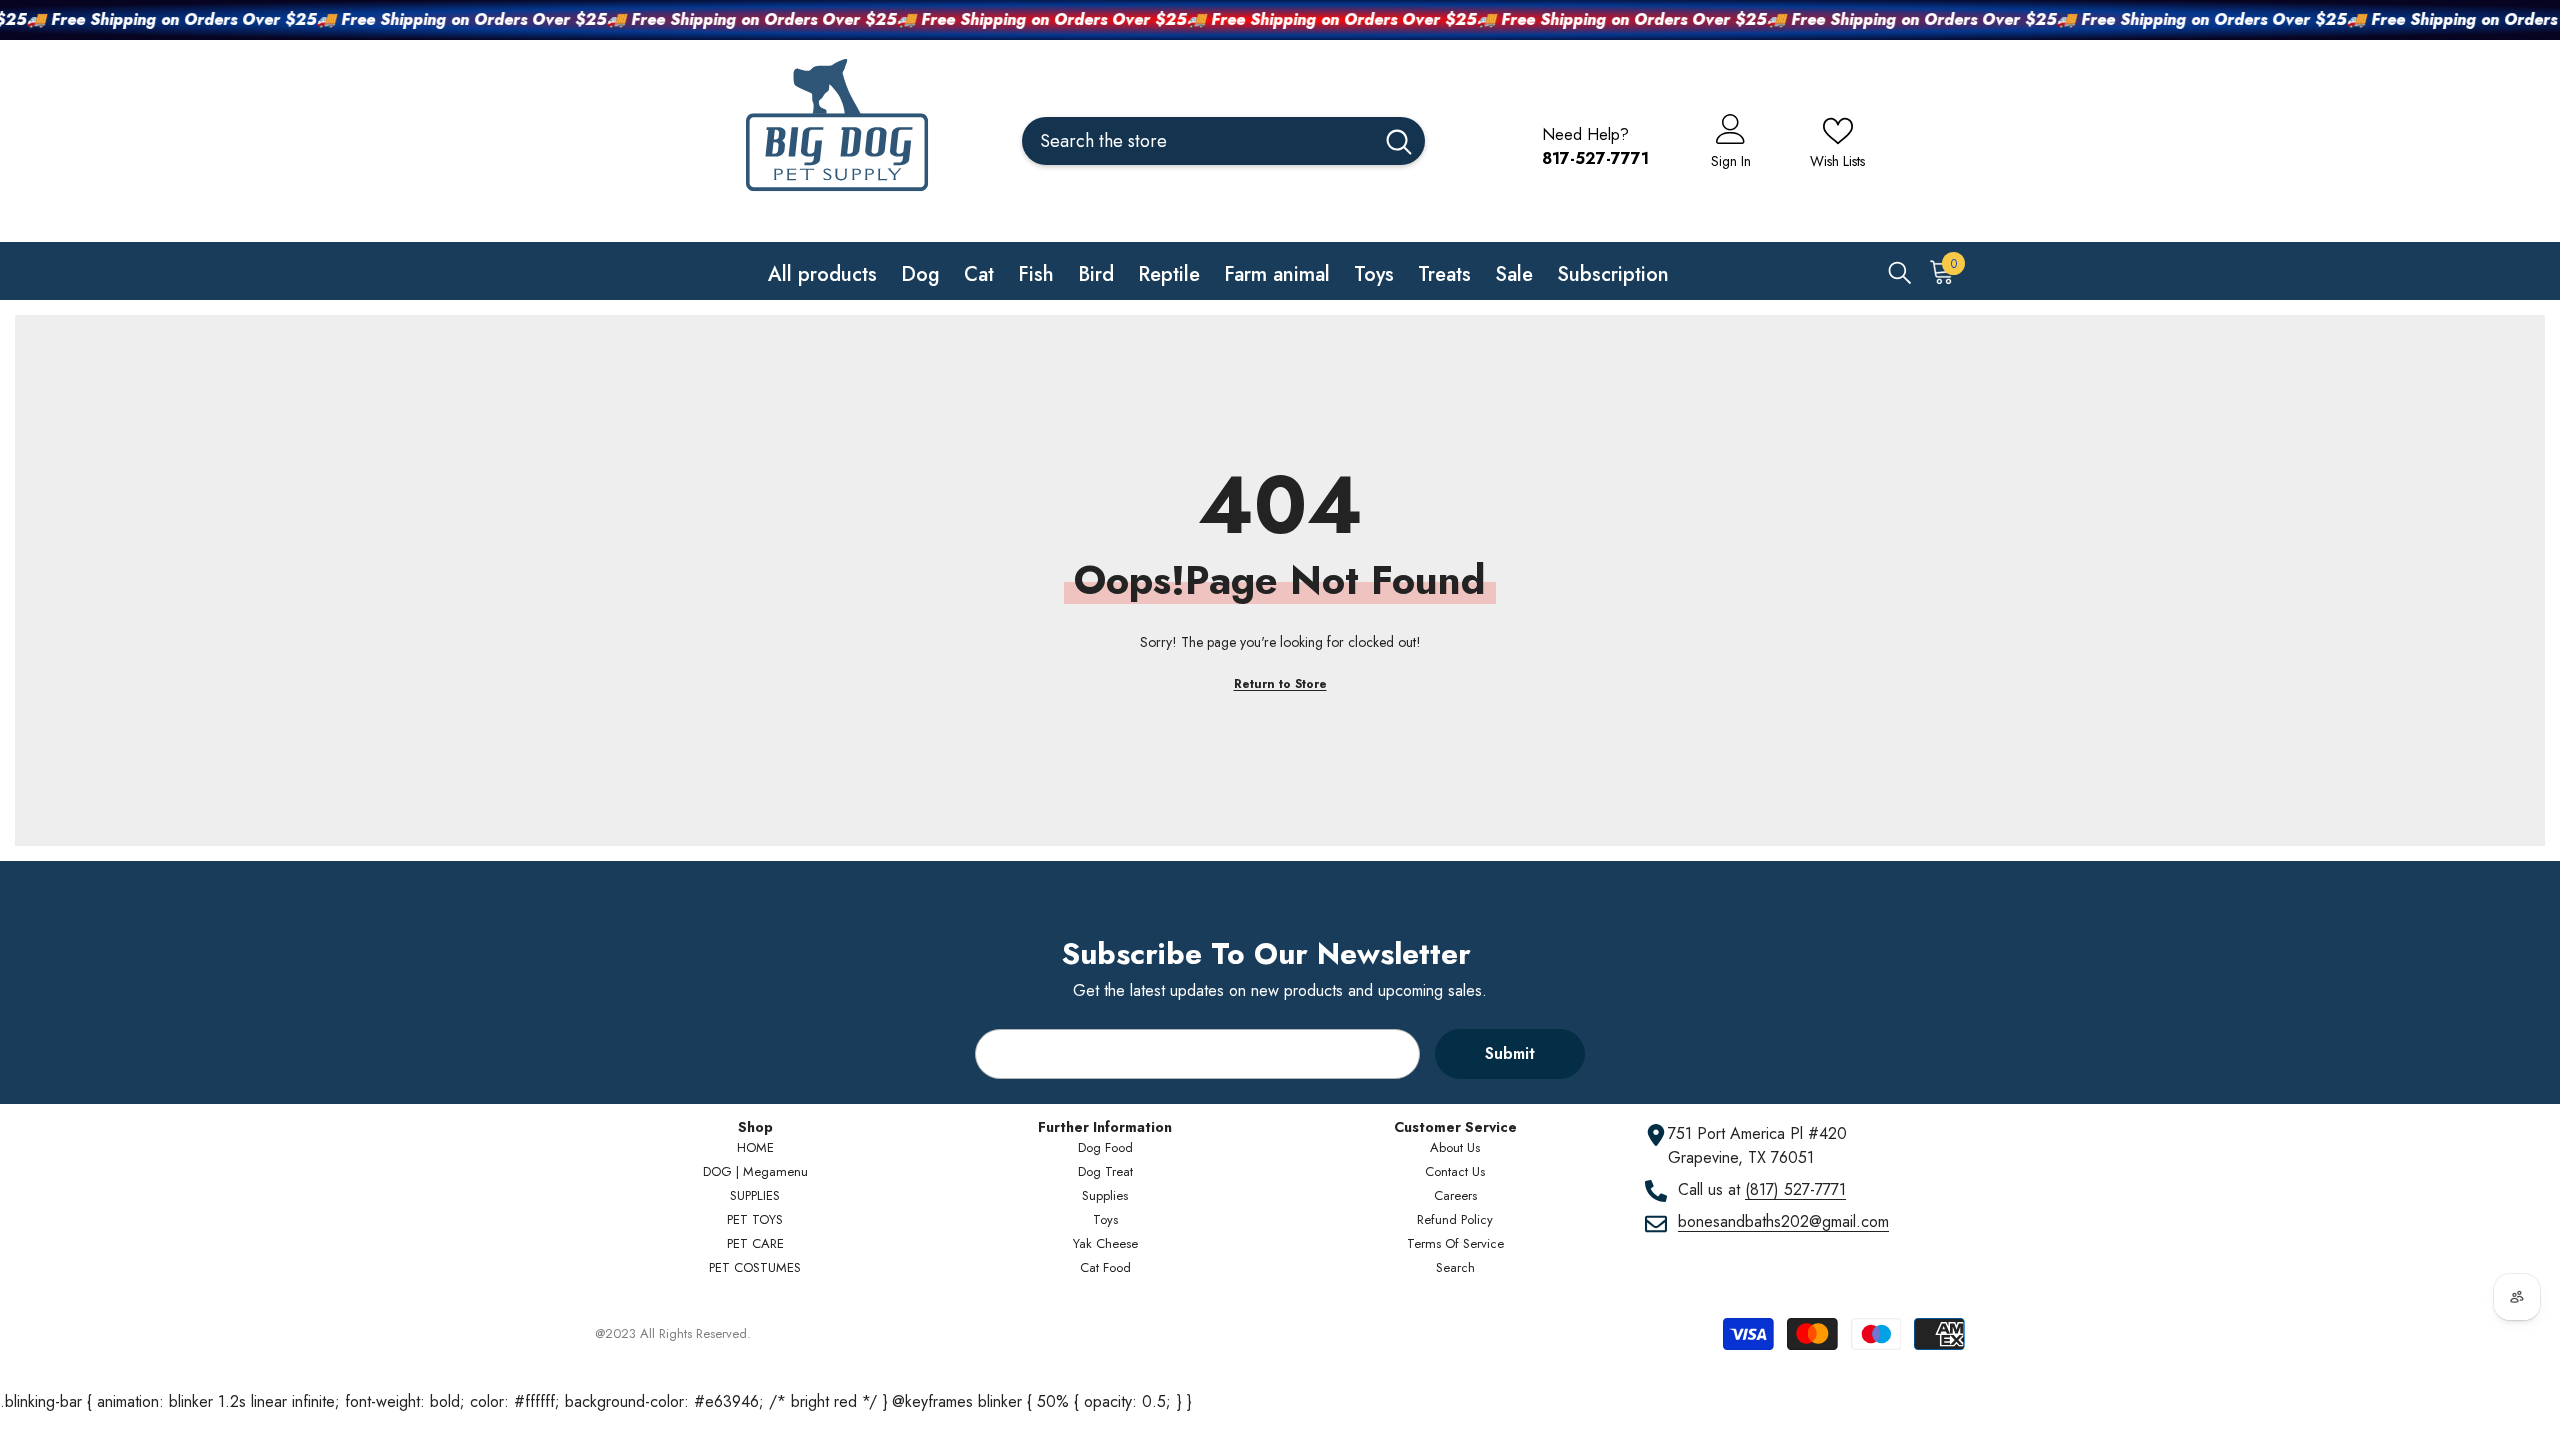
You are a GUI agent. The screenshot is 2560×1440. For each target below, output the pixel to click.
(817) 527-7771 (1795, 1189)
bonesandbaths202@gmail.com (1783, 1221)
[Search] (1223, 141)
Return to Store (1280, 684)
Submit (1510, 1053)
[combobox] (1197, 141)
